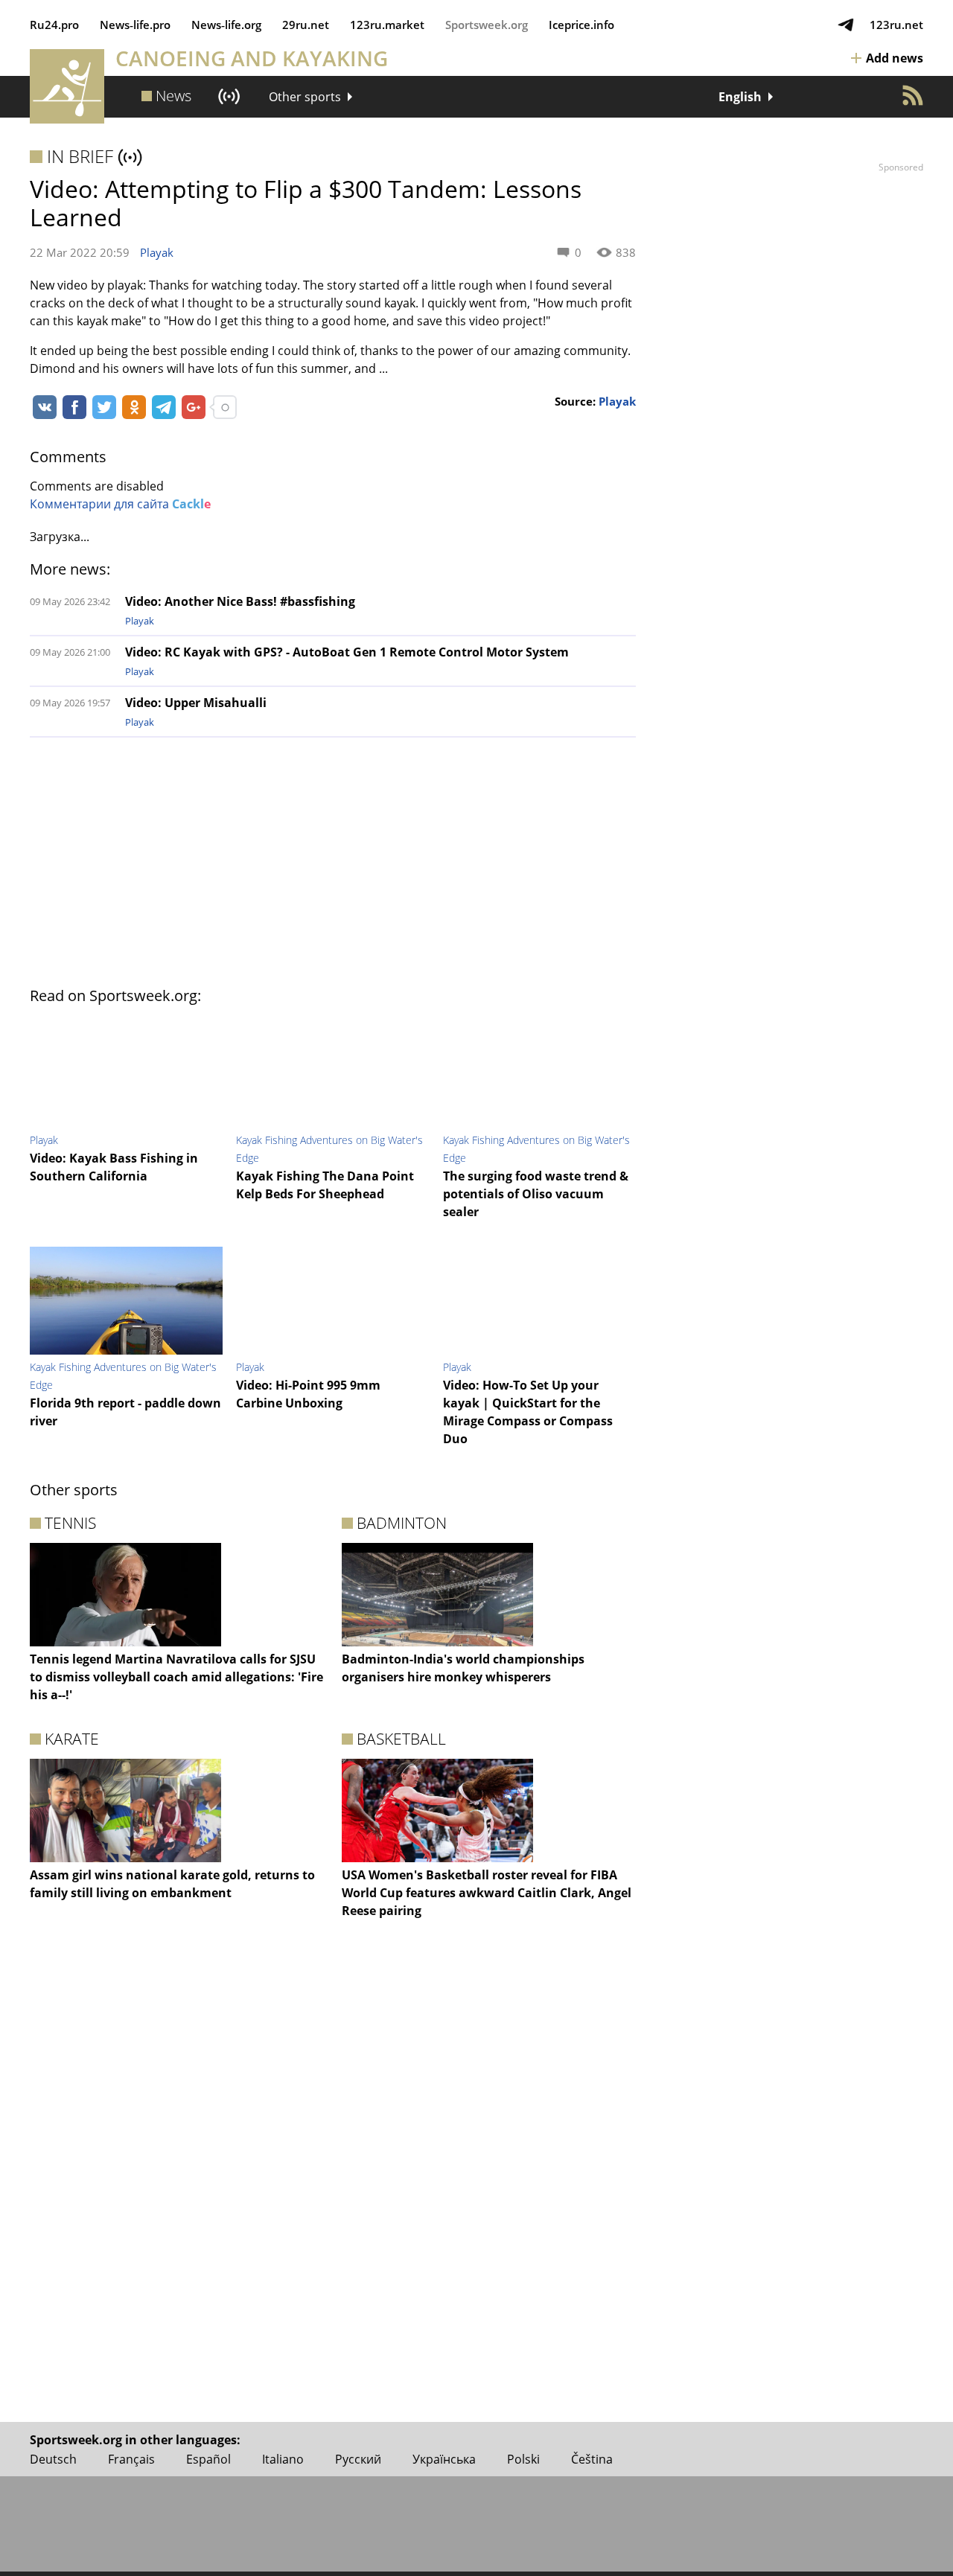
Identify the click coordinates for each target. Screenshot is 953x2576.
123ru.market (387, 25)
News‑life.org (226, 25)
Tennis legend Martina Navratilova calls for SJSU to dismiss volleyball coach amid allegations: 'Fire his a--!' (176, 1677)
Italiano (283, 2459)
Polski (523, 2459)
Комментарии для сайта (120, 504)
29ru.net (306, 25)
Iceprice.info (581, 25)
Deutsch (53, 2459)
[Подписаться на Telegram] (846, 25)
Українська (444, 2459)
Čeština (592, 2459)
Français (131, 2459)
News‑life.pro (135, 25)
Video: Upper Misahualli (196, 703)
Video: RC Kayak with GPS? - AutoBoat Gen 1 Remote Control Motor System (347, 652)
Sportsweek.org (487, 25)
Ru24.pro (54, 25)
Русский (358, 2459)
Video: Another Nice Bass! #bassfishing (240, 601)
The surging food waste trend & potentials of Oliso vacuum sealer (536, 1194)
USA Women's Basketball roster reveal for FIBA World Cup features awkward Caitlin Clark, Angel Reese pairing (487, 1893)
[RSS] (913, 95)
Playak (157, 252)
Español (208, 2459)
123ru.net (896, 25)
